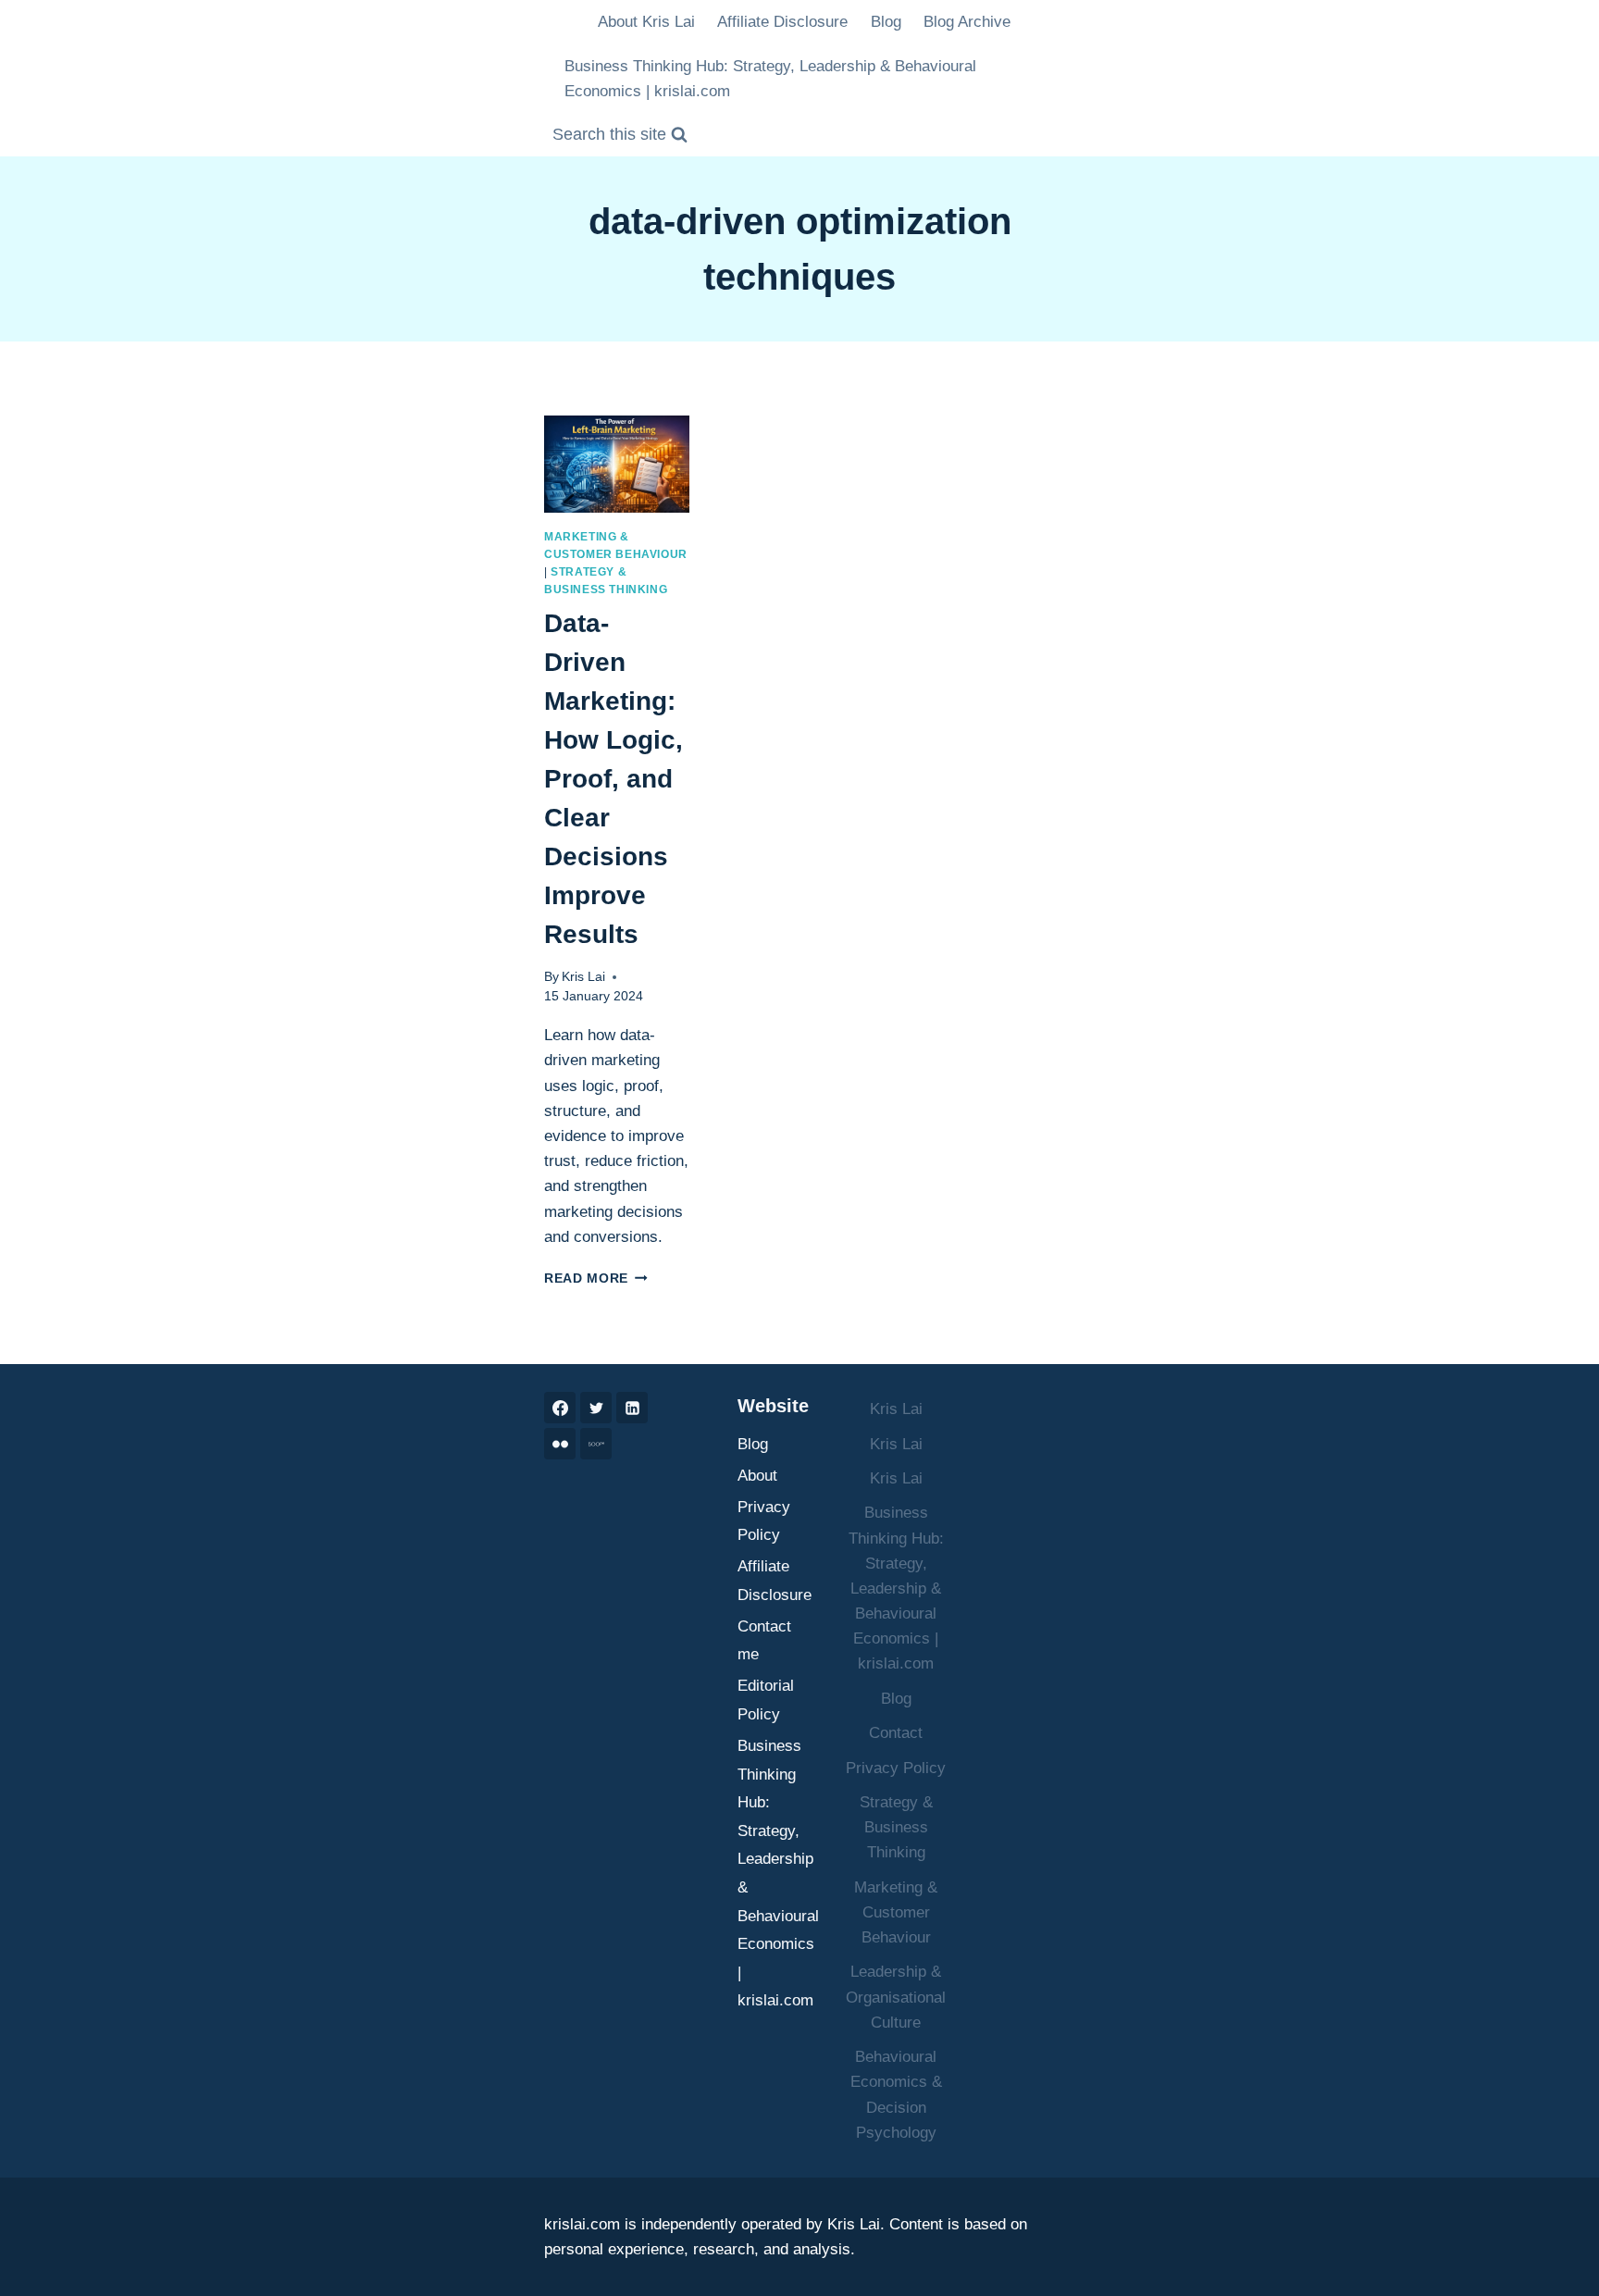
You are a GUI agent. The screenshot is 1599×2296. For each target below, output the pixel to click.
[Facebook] (560, 1408)
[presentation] (617, 464)
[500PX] (596, 1444)
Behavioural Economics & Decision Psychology (896, 2095)
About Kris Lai (646, 22)
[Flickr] (560, 1444)
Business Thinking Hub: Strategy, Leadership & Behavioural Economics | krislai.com (770, 79)
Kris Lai (583, 977)
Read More (596, 1278)
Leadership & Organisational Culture (896, 1997)
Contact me (764, 1641)
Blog (886, 22)
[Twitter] (596, 1408)
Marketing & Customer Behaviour (896, 1912)
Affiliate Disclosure (782, 22)
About (757, 1476)
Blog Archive (967, 22)
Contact (896, 1733)
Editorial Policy (766, 1700)
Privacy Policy (764, 1521)
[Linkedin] (632, 1408)
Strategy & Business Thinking (896, 1827)
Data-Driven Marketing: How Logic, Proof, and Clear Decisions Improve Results (614, 779)
